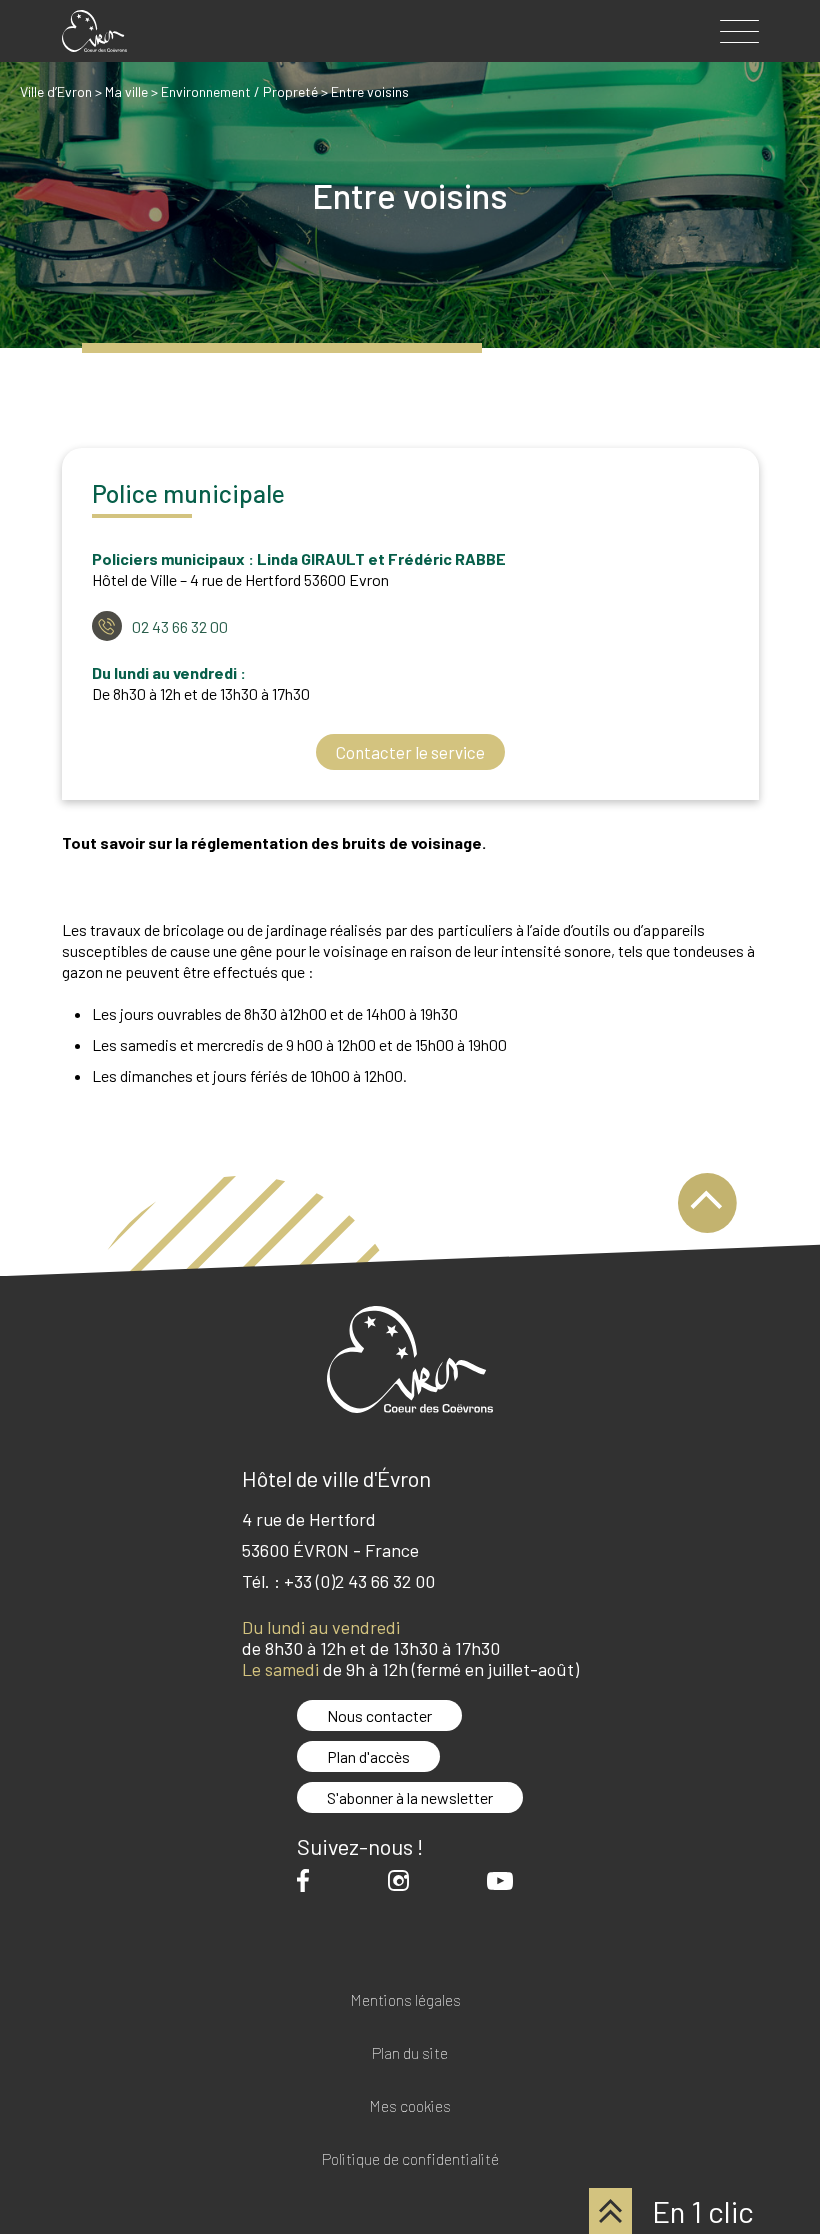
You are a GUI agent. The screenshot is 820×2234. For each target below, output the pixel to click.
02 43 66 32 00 (180, 626)
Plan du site (410, 2053)
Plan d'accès (368, 1756)
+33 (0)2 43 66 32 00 (359, 1581)
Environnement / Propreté (239, 91)
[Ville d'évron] (94, 31)
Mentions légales (405, 2000)
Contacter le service (410, 752)
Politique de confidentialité (410, 2159)
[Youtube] (505, 1881)
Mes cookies (410, 2106)
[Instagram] (403, 1880)
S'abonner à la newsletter (410, 1797)
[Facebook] (308, 1880)
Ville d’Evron (56, 91)
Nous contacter (379, 1715)
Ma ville (126, 91)
